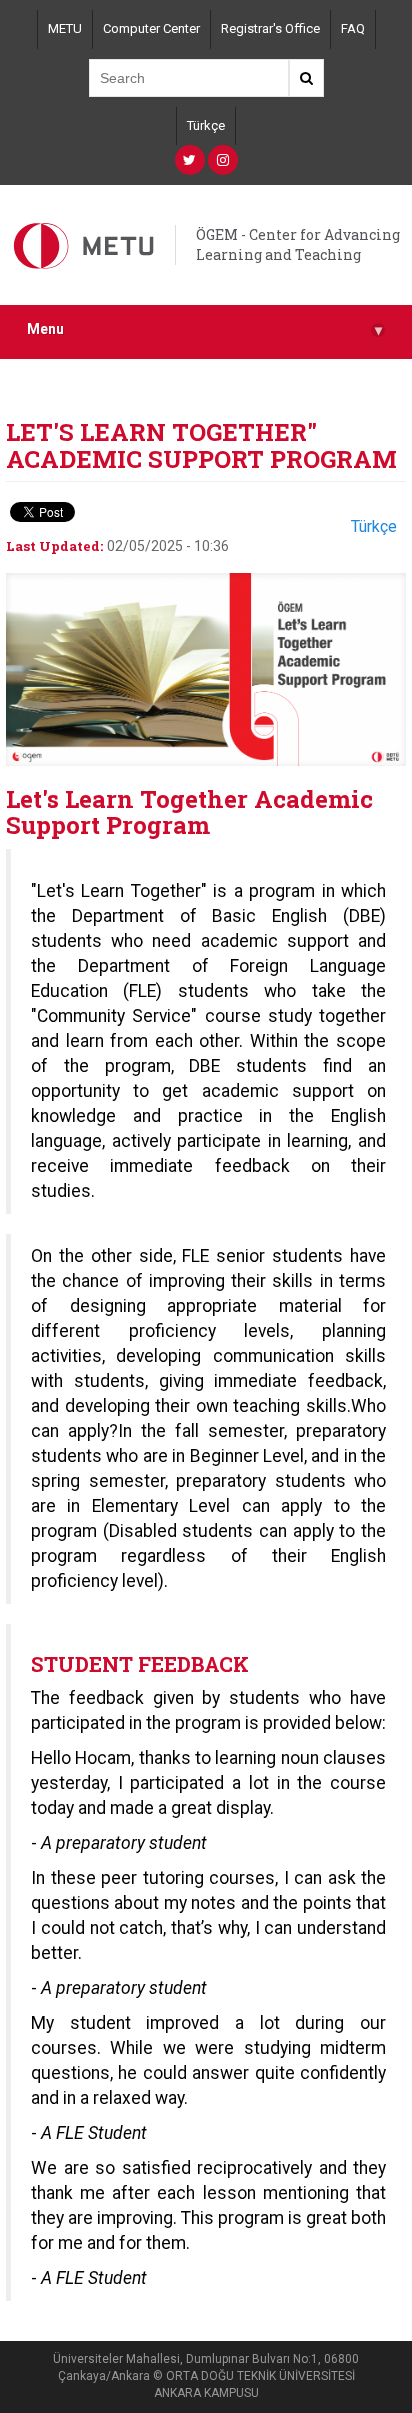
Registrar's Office (270, 28)
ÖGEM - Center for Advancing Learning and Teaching (298, 244)
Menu (204, 329)
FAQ (353, 28)
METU (65, 28)
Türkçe (206, 125)
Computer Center (151, 28)
